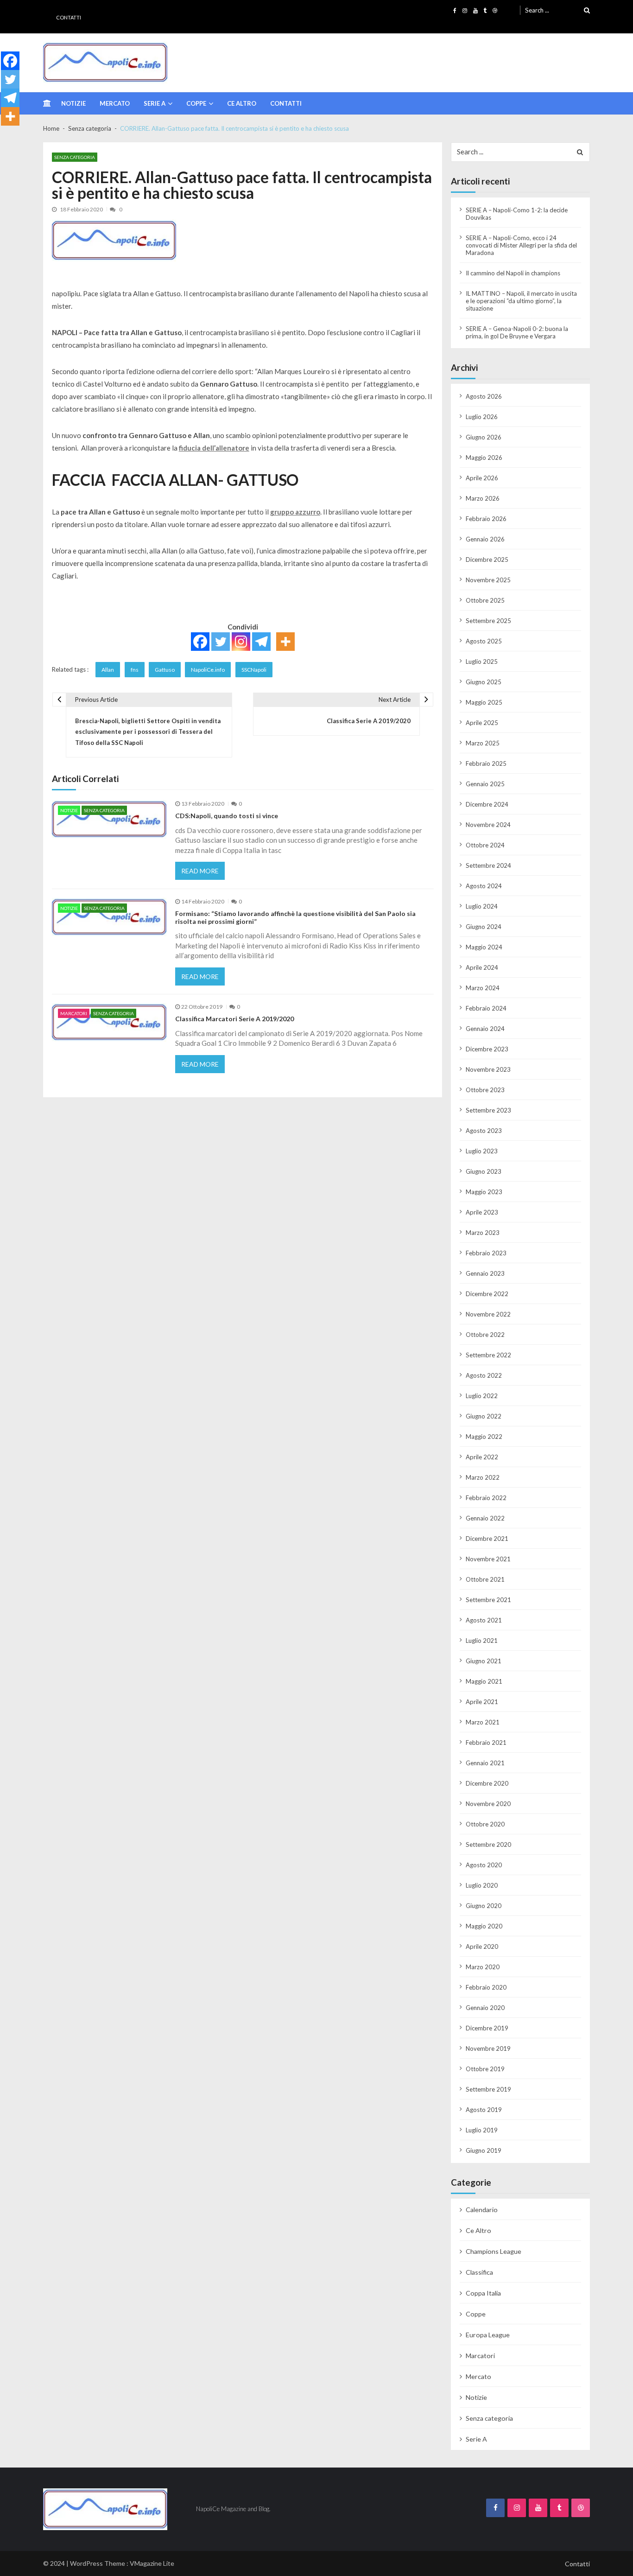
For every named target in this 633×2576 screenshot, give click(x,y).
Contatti (69, 17)
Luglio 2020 (482, 1885)
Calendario (482, 2210)
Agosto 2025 (484, 641)
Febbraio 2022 (486, 1498)
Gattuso (165, 670)
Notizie (73, 103)
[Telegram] (261, 642)
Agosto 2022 (484, 1375)
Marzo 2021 (483, 1722)
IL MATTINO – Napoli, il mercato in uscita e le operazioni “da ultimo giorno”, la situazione (521, 301)
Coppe (196, 103)
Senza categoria (75, 157)
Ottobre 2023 (485, 1090)
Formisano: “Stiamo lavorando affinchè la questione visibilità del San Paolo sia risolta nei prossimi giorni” (295, 918)
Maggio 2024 (484, 947)
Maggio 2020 (484, 1926)
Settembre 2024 (488, 865)
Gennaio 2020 (485, 2008)
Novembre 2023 (488, 1069)
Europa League (488, 2335)
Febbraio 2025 (486, 763)
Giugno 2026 (484, 437)
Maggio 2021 (484, 1681)
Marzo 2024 (483, 988)
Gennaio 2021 (485, 1763)
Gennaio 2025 (485, 784)
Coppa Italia (483, 2293)
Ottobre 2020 (485, 1824)
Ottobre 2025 (485, 600)
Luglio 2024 (482, 906)
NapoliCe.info (208, 670)
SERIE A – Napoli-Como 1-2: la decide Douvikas (517, 214)
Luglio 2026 (482, 417)
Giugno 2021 (484, 1661)
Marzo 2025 (483, 743)
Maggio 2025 (484, 702)
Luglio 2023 (482, 1151)
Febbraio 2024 (486, 1008)
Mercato (115, 103)
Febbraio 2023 (486, 1253)
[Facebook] (200, 642)
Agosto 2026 (484, 396)
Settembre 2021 (488, 1600)
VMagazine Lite (152, 2563)
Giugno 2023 (484, 1171)
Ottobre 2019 (485, 2069)
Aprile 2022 (482, 1457)
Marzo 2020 (483, 1967)
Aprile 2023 (482, 1212)
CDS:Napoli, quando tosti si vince (227, 816)
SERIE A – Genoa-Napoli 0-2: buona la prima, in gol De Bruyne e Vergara (517, 332)
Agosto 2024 (484, 886)
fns (135, 670)
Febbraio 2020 (486, 1987)
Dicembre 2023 (487, 1049)
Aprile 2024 (482, 967)
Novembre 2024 (488, 825)
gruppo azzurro (295, 512)
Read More (200, 871)
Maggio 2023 (484, 1192)
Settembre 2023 (488, 1110)
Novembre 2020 (488, 1804)
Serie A (155, 103)
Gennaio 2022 (485, 1518)
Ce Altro (242, 103)
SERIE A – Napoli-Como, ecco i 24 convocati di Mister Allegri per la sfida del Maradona (521, 245)
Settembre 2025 (488, 621)
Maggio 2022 (484, 1437)
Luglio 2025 (482, 661)
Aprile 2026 (482, 478)
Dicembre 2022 (487, 1294)
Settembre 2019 (488, 2089)
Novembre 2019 (488, 2048)
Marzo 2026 (483, 498)
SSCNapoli (254, 670)
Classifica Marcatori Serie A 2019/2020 (234, 1019)
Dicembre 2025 (487, 560)
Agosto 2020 (484, 1865)
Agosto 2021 (484, 1620)
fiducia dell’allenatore (214, 448)
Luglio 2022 (482, 1396)
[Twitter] (221, 642)
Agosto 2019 (484, 2110)
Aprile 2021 (482, 1702)
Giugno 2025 (484, 682)
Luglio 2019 (482, 2130)
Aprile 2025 (482, 723)
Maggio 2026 (484, 458)
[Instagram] (241, 642)
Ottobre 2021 (485, 1579)
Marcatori (74, 1013)
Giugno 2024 (484, 927)
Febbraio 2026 (486, 519)
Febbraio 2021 (486, 1743)
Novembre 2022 (488, 1314)
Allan (108, 670)
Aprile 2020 (482, 1946)
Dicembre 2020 (487, 1783)
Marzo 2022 (483, 1477)
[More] (285, 642)
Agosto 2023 (484, 1131)
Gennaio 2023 (485, 1273)
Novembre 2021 (488, 1559)
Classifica (479, 2272)
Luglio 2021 (482, 1641)
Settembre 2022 (488, 1355)
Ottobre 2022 (485, 1335)
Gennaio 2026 (485, 539)
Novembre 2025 (488, 580)
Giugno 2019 (484, 2150)
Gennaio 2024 (485, 1029)
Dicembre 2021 (487, 1539)
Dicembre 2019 (487, 2028)
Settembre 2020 (488, 1845)
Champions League (494, 2251)
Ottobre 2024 (485, 845)
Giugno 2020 (484, 1906)
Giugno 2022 (484, 1416)
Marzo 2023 (483, 1233)
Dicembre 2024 (487, 804)
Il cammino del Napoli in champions (513, 273)
